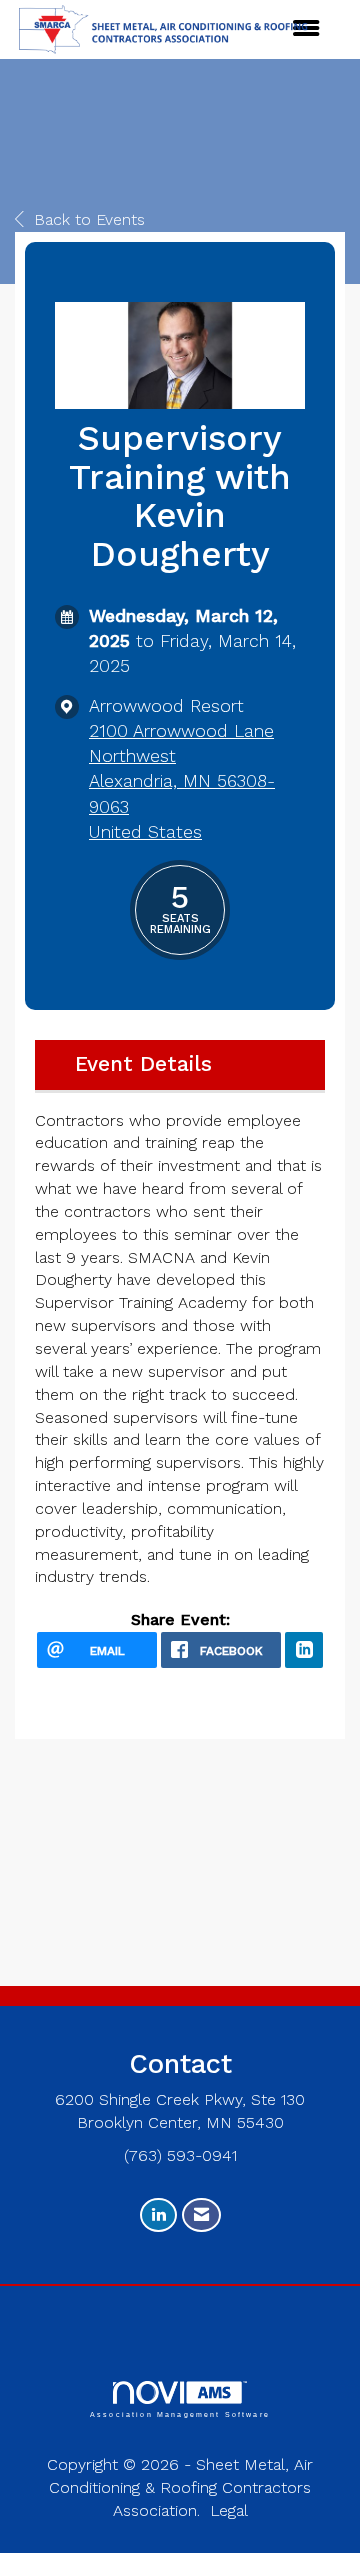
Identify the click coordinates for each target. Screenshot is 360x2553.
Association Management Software (180, 2414)
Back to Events (89, 219)
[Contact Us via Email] (201, 2215)
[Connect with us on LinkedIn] (158, 2215)
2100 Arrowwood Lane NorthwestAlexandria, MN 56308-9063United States (182, 781)
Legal (229, 2510)
